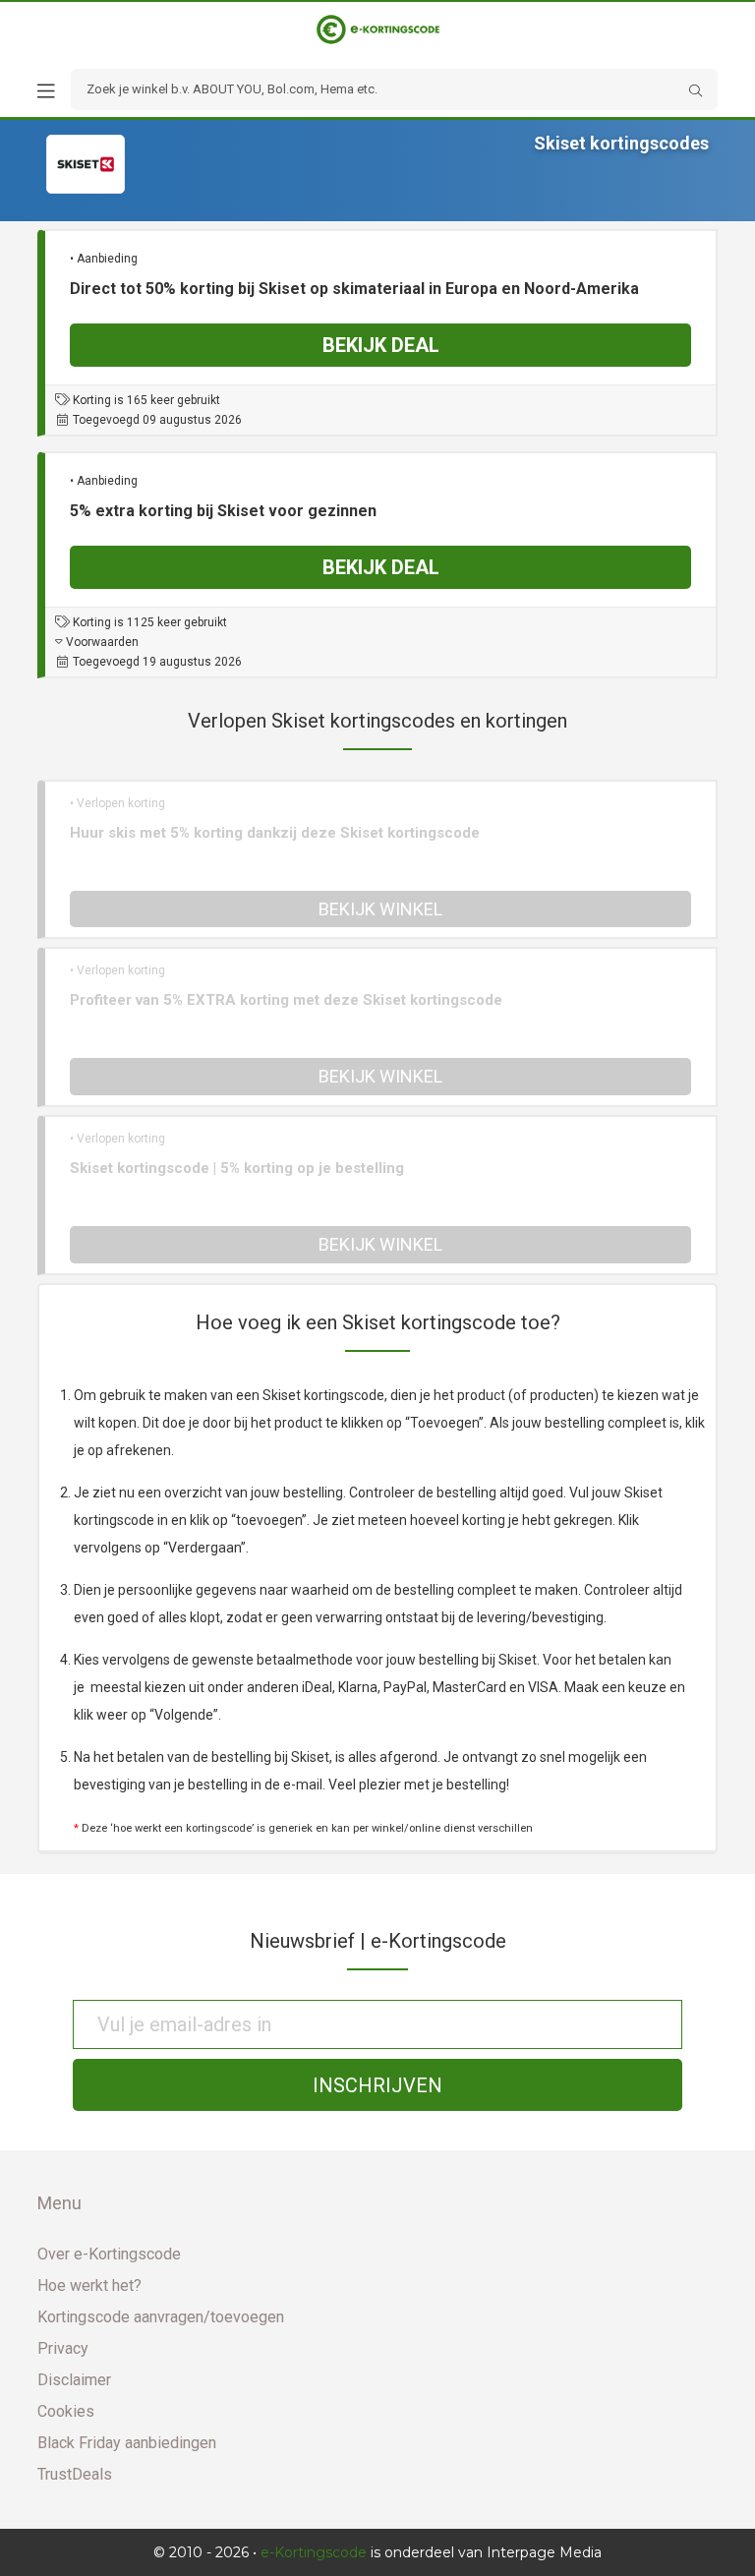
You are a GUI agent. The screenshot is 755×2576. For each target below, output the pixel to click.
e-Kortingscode (314, 2552)
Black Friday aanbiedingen (127, 2443)
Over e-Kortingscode (109, 2254)
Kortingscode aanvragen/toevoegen (161, 2317)
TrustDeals (75, 2474)
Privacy (63, 2348)
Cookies (66, 2411)
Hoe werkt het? (89, 2285)
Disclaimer (74, 2380)
